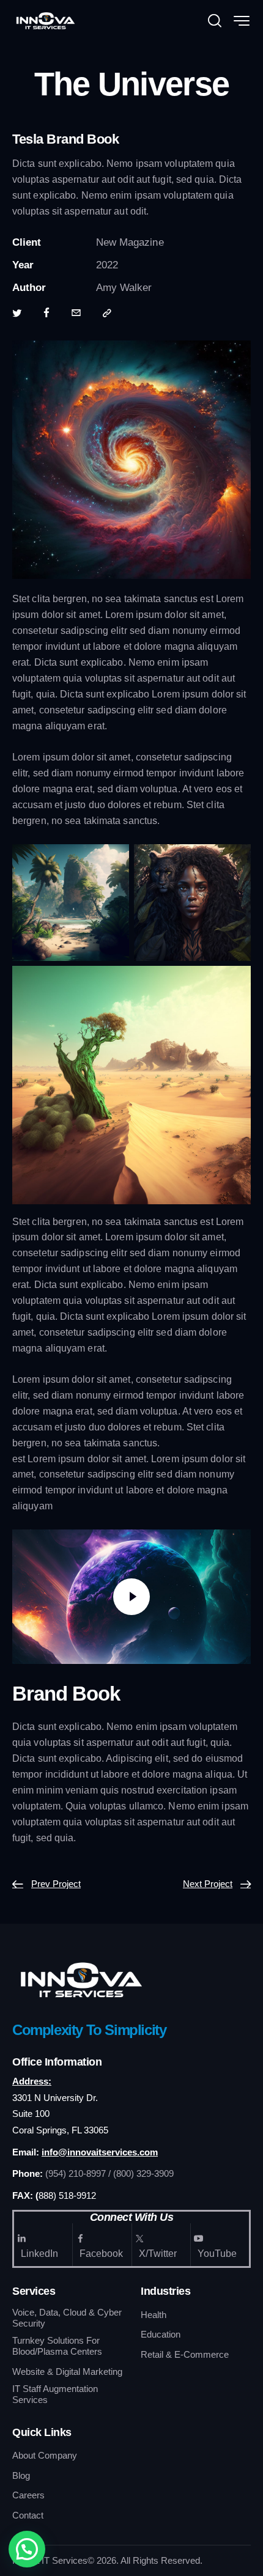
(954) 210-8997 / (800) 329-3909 (109, 2173)
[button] (27, 2549)
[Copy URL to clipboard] (107, 314)
